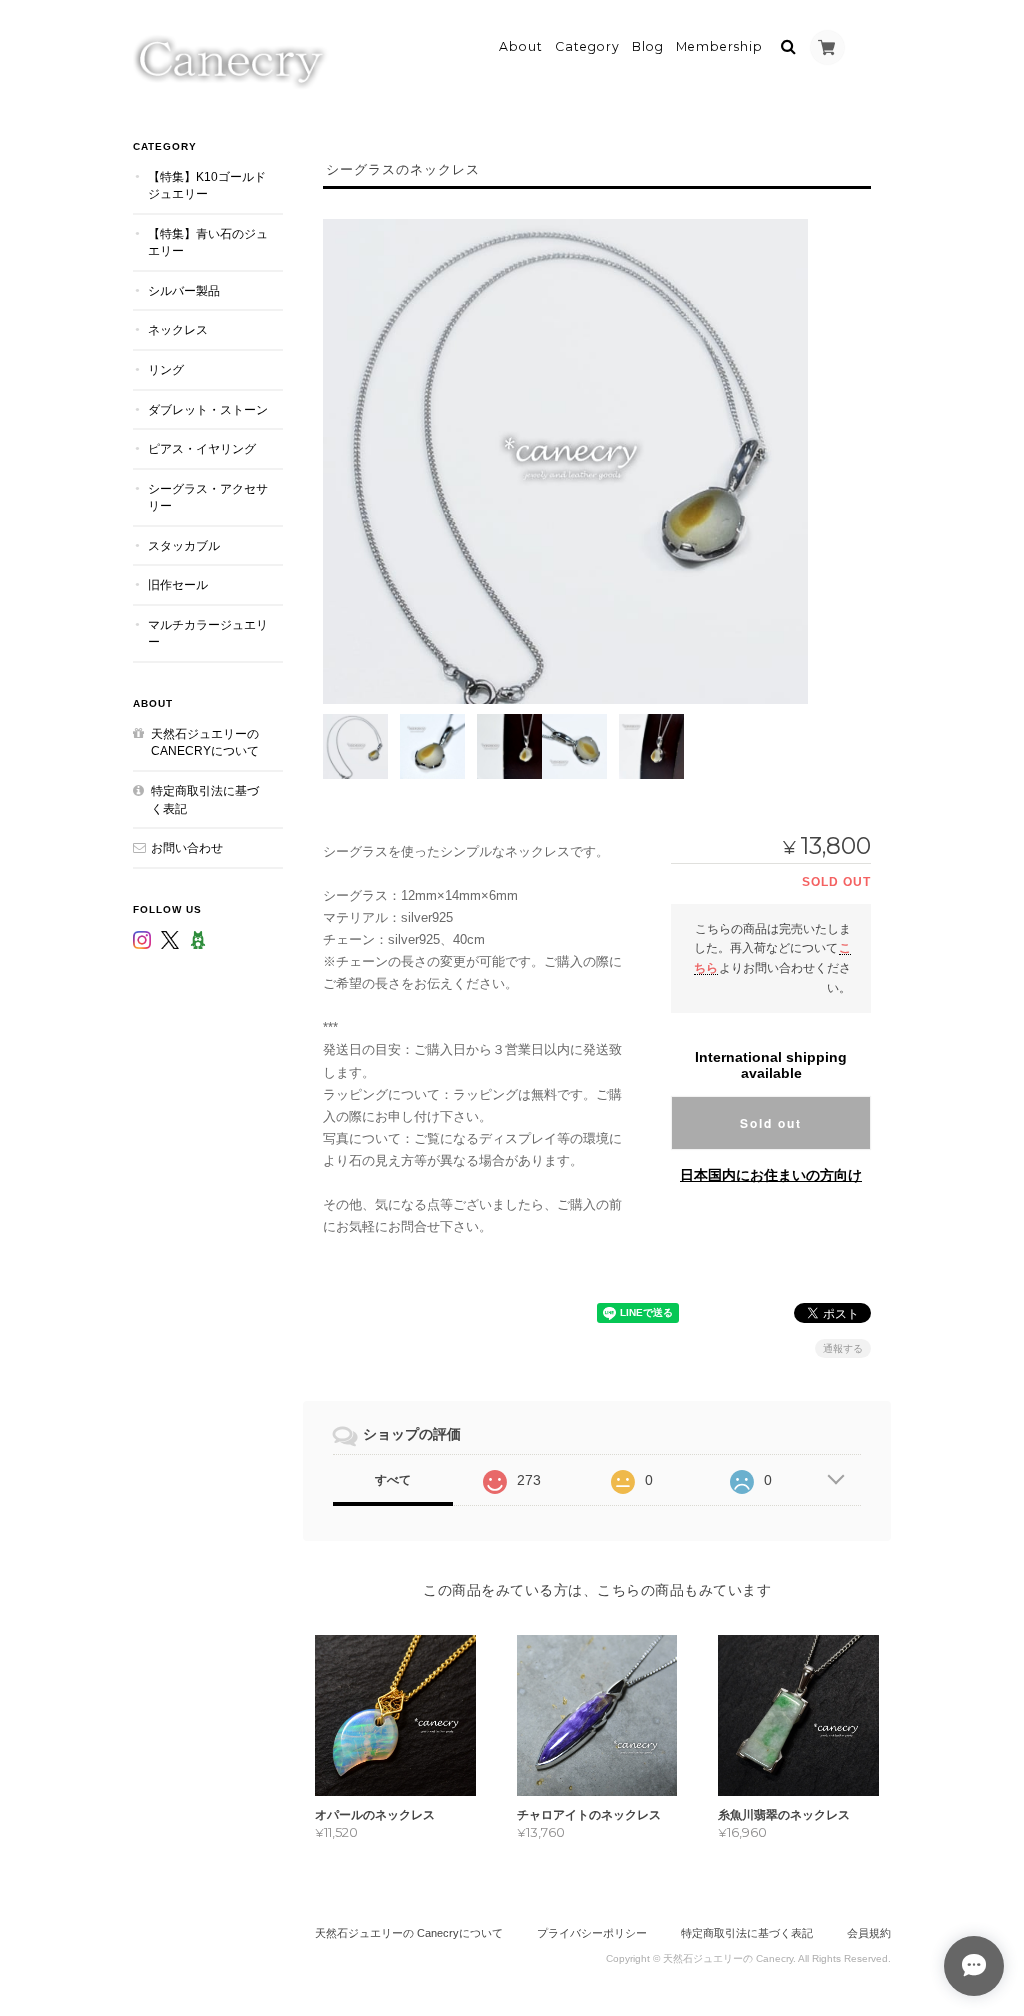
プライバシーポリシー (592, 1933)
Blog (648, 46)
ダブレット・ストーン (208, 409)
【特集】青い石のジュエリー (208, 242)
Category (587, 46)
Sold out (771, 1123)
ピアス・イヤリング (202, 448)
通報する (843, 1348)
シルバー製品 (184, 290)
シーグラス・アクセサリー (208, 497)
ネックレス (178, 329)
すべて (393, 1480)
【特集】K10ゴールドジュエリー (207, 185)
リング (166, 369)
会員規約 (869, 1933)
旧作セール (178, 584)
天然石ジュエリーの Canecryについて (205, 742)
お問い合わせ (187, 847)
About (521, 46)
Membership (719, 46)
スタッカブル (184, 545)
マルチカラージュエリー (208, 633)
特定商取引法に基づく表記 (205, 799)
